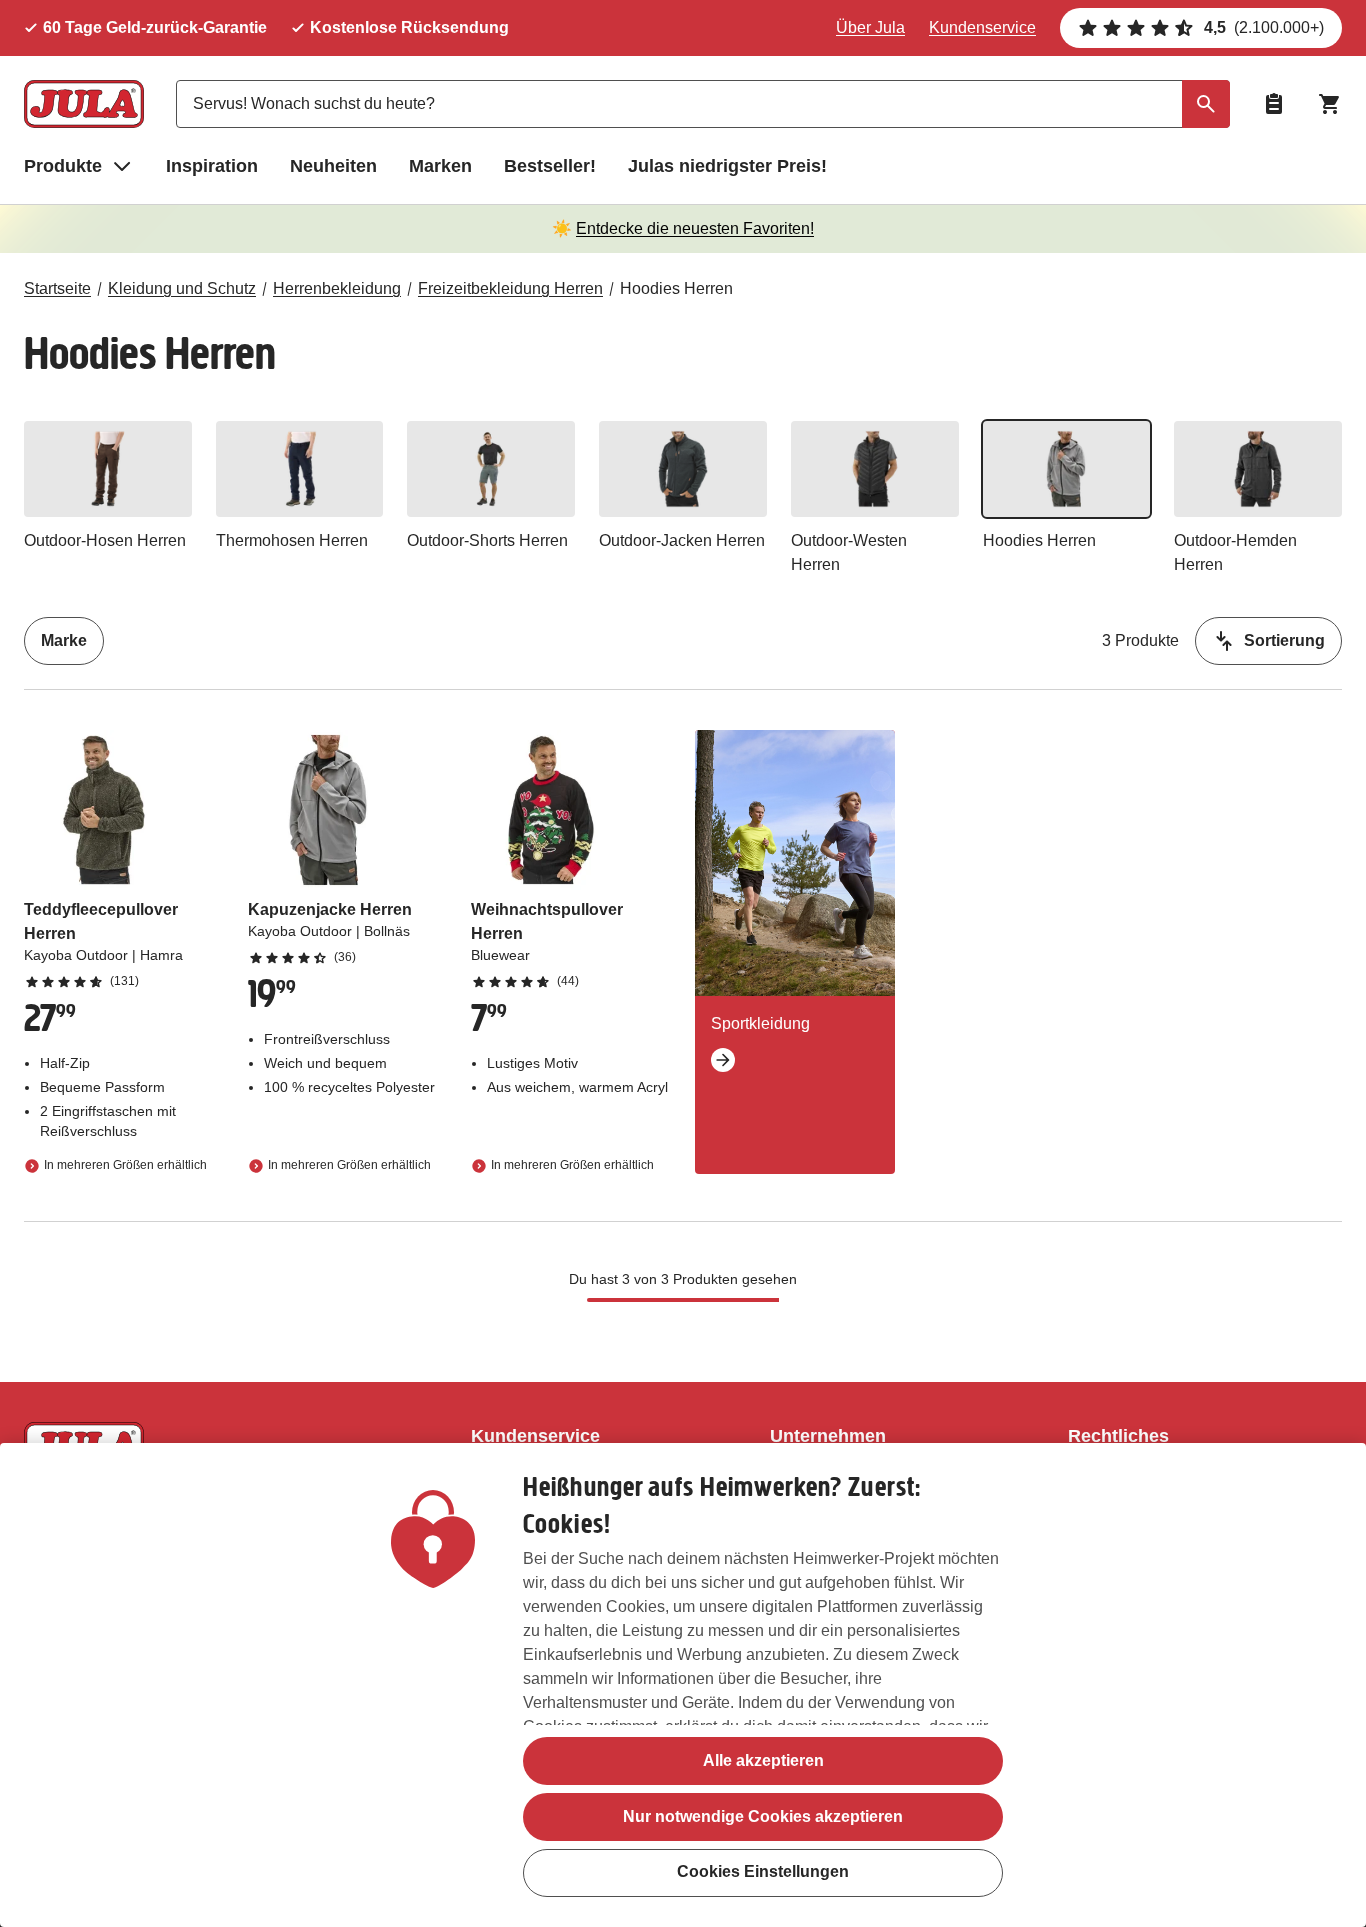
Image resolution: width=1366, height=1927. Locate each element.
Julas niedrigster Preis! (727, 166)
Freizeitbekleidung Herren (510, 288)
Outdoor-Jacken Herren (682, 540)
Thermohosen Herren (292, 540)
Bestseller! (550, 166)
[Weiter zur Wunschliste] (1274, 104)
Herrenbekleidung (337, 288)
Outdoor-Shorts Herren (487, 540)
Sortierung (1284, 640)
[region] (683, 1685)
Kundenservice (982, 27)
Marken (440, 166)
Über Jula (870, 27)
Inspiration (212, 166)
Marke (64, 640)
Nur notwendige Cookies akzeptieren (763, 1816)
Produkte (63, 166)
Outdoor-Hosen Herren (105, 540)
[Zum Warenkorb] (1330, 104)
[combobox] (703, 104)
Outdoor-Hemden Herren (1235, 552)
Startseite (57, 288)
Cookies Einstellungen (763, 1872)
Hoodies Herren (676, 288)
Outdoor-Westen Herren (849, 552)
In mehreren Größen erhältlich (125, 1165)
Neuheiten (333, 166)
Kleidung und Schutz (182, 288)
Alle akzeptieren (763, 1760)
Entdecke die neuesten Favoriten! (695, 228)
